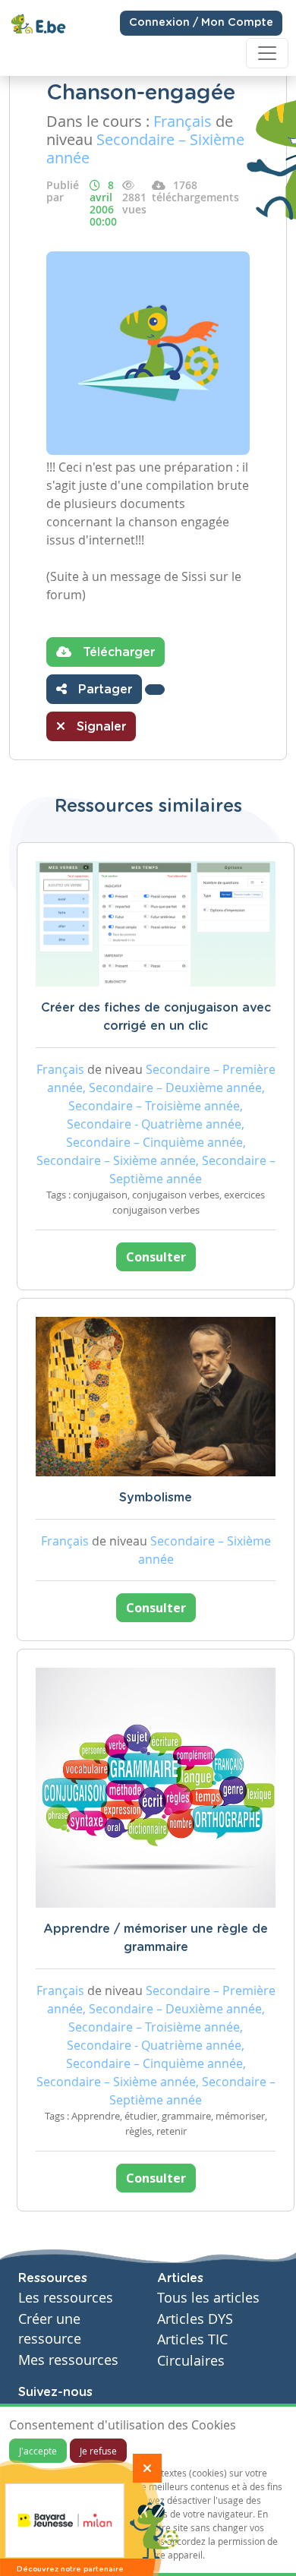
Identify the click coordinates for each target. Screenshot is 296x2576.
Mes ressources (68, 2360)
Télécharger (117, 652)
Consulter (156, 1257)
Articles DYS (195, 2319)
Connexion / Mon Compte (201, 23)
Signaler (99, 727)
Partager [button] (103, 690)
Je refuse (98, 2451)
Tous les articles (208, 2298)
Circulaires (191, 2361)
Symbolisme (156, 1498)
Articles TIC (192, 2339)
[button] (155, 690)
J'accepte (38, 2451)
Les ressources (66, 2298)
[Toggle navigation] (267, 53)
